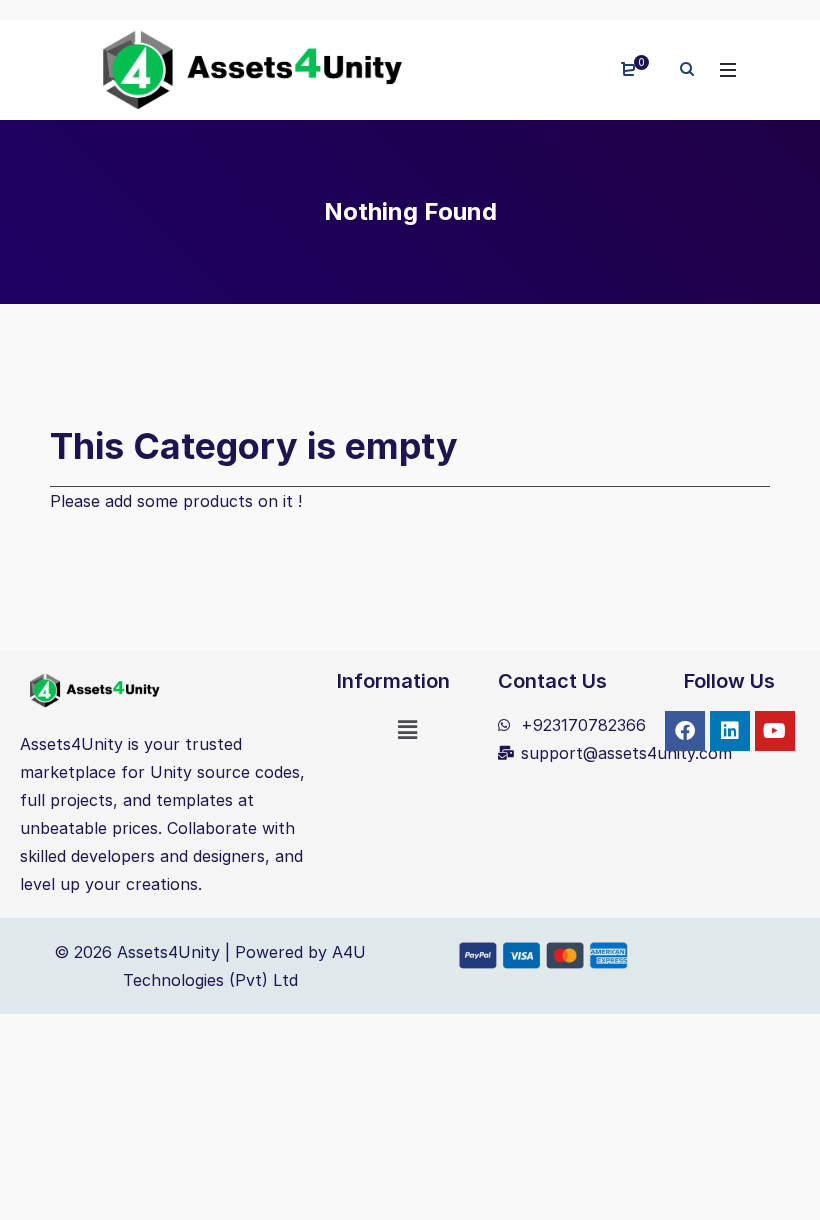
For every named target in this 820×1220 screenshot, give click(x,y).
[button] (408, 729)
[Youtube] (775, 731)
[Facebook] (685, 731)
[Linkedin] (730, 731)
